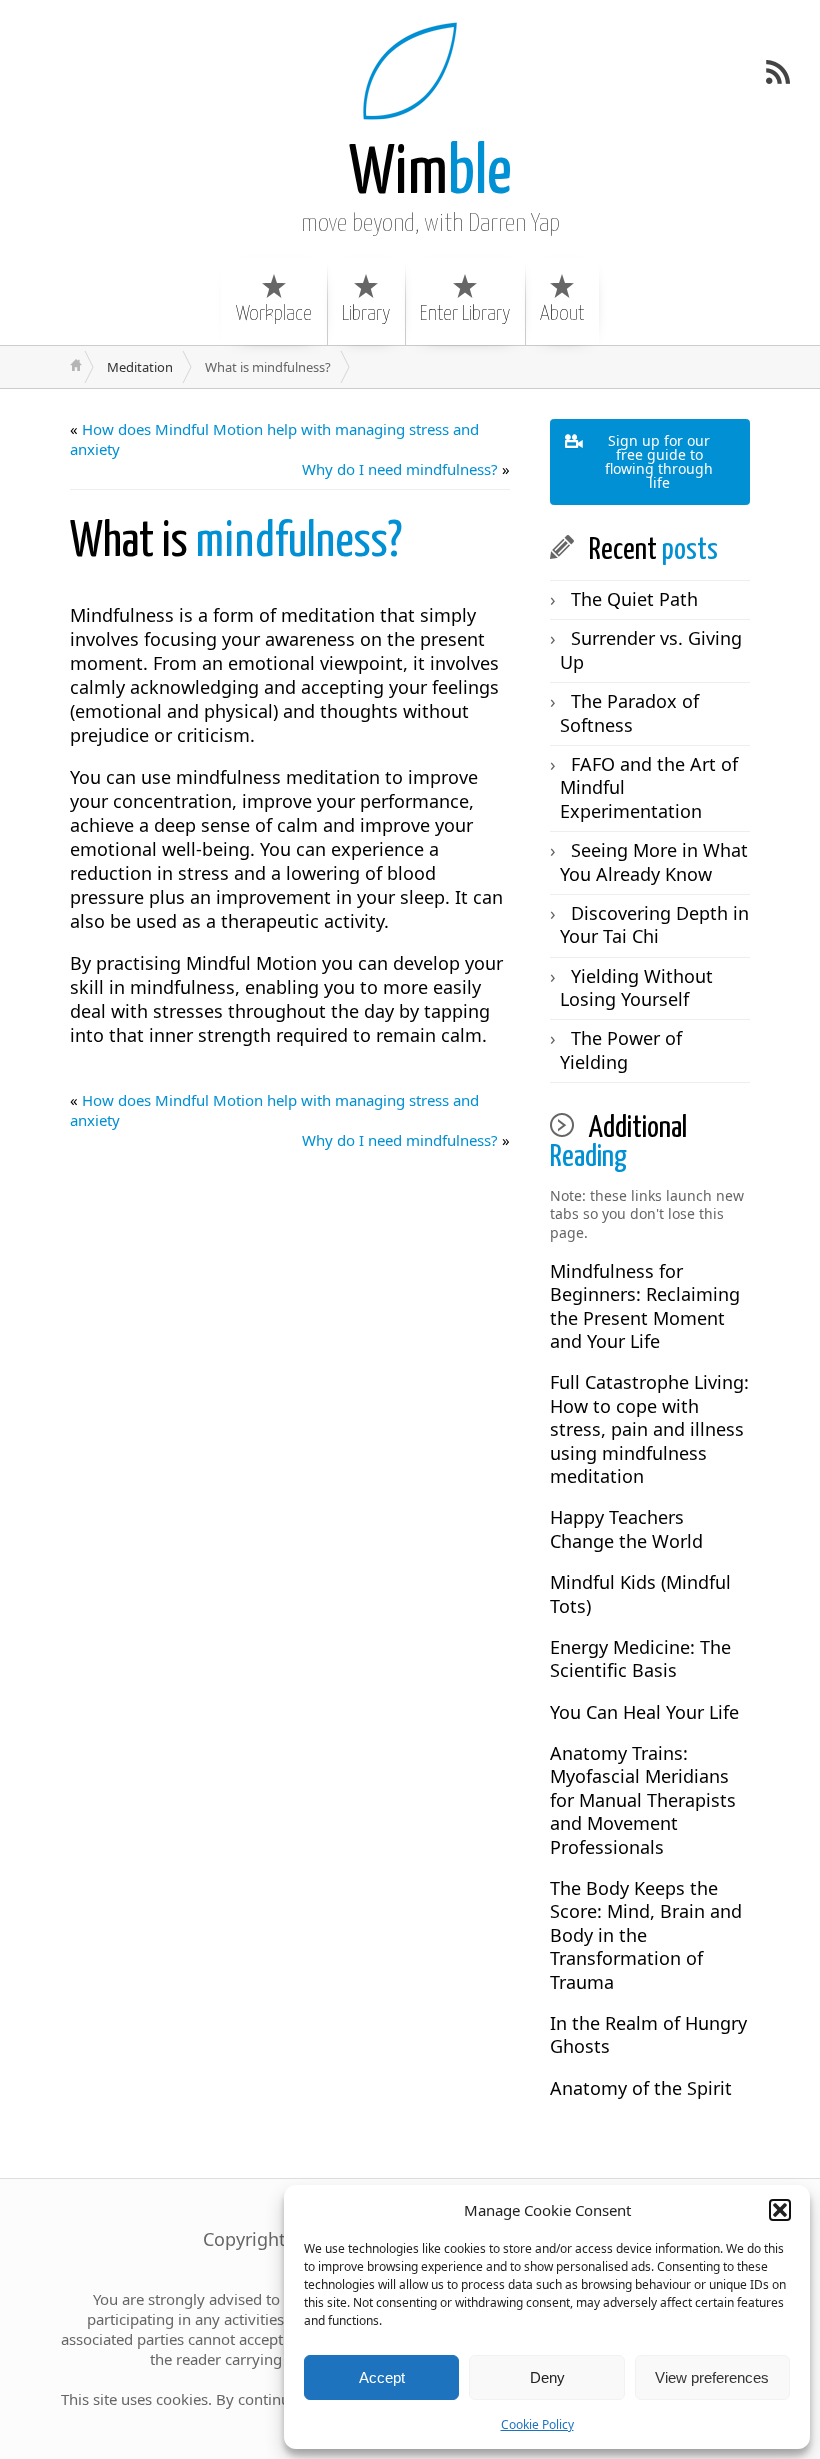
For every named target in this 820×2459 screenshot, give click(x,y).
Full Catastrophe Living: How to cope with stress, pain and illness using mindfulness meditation (649, 1429)
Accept (382, 2377)
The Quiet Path (634, 599)
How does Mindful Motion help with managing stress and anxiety (274, 439)
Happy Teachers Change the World (626, 1528)
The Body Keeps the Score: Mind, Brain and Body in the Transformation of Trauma (646, 1935)
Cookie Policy (537, 2424)
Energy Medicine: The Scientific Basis (640, 1658)
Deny (547, 2377)
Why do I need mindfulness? (400, 469)
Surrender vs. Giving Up (651, 649)
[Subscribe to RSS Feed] (778, 72)
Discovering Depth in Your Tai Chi (654, 924)
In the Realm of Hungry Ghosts (648, 2034)
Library (366, 314)
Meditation (140, 367)
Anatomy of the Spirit (641, 2088)
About (562, 314)
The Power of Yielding (621, 1049)
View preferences (712, 2377)
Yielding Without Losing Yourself (636, 987)
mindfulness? (236, 542)
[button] (780, 2210)
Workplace (274, 314)
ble (430, 174)
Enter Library (465, 314)
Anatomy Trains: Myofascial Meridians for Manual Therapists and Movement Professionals (643, 1800)
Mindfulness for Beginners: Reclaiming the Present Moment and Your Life (645, 1306)
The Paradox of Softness (629, 712)
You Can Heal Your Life (644, 1712)
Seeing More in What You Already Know (654, 861)
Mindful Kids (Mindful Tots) (640, 1593)
